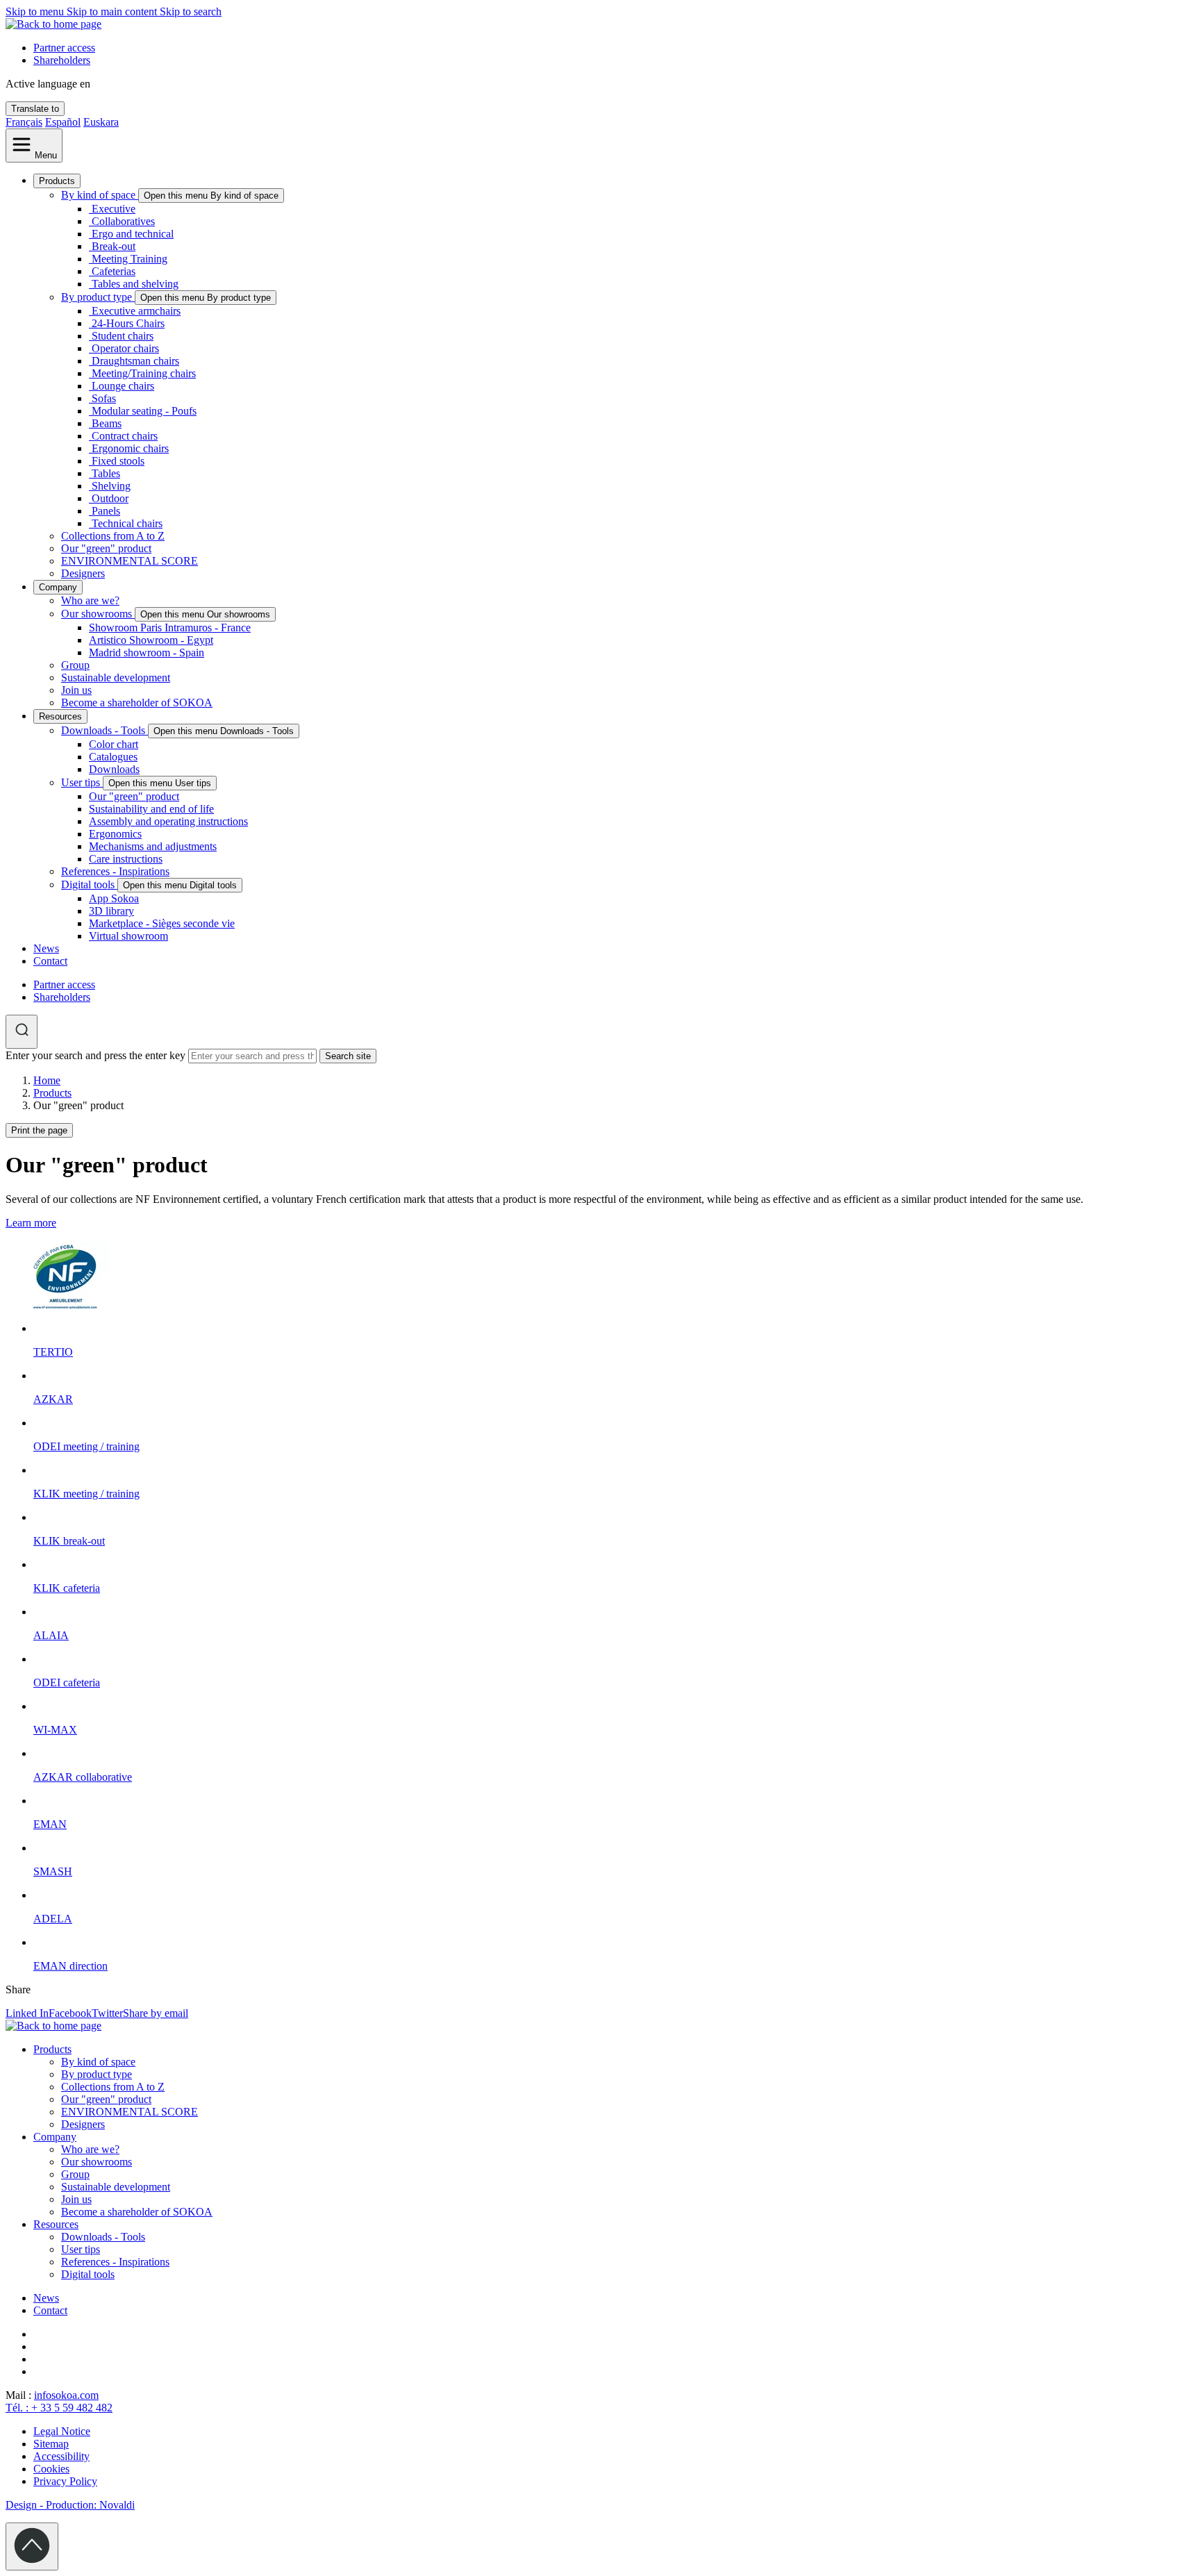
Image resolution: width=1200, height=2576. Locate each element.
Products (57, 181)
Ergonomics (115, 834)
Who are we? (90, 600)
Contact (50, 961)
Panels (106, 511)
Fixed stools (118, 461)
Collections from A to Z (113, 536)
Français (24, 122)
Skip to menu (36, 11)
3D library (111, 911)
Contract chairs (125, 436)
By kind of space (100, 195)
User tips (82, 782)
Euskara (101, 122)
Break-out (114, 246)
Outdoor (110, 498)
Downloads (114, 769)
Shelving (111, 486)
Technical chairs (127, 523)
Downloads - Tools (105, 730)
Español (63, 122)
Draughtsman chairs (135, 361)
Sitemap (51, 2444)
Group (75, 665)
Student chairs (123, 336)
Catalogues (113, 757)
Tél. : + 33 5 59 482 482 (59, 2408)
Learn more (31, 1223)
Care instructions (126, 859)
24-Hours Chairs (128, 323)
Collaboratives (123, 221)
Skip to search (191, 11)
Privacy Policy (65, 2481)
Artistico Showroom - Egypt (151, 640)
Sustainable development (116, 678)
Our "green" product (106, 548)
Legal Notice (62, 2431)
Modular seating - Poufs (144, 411)
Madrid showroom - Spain (147, 653)
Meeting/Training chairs (144, 373)
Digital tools (89, 884)
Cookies (51, 2469)
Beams (107, 423)
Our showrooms (98, 614)
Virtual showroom (128, 936)
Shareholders (62, 60)
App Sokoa (114, 898)
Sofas (104, 398)
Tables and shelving (135, 284)
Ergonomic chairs (130, 448)
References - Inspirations (115, 871)
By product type (98, 297)
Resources (60, 716)
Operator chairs (125, 348)
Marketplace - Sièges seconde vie (162, 923)
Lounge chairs (123, 386)
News (46, 948)
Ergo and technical (133, 234)
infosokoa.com (66, 2395)
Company (58, 587)
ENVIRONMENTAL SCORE (130, 561)
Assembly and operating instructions (168, 821)
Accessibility (61, 2456)
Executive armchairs (136, 311)
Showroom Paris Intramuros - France (170, 628)
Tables (106, 473)
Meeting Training (130, 259)
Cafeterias (114, 271)
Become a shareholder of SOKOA (137, 703)
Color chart (114, 744)
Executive (114, 209)
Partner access (64, 48)
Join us (76, 690)
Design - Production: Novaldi (70, 2505)
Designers (83, 573)
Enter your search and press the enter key (95, 1055)
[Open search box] (22, 1032)
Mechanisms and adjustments (153, 846)
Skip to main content (113, 11)
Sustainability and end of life (151, 809)
